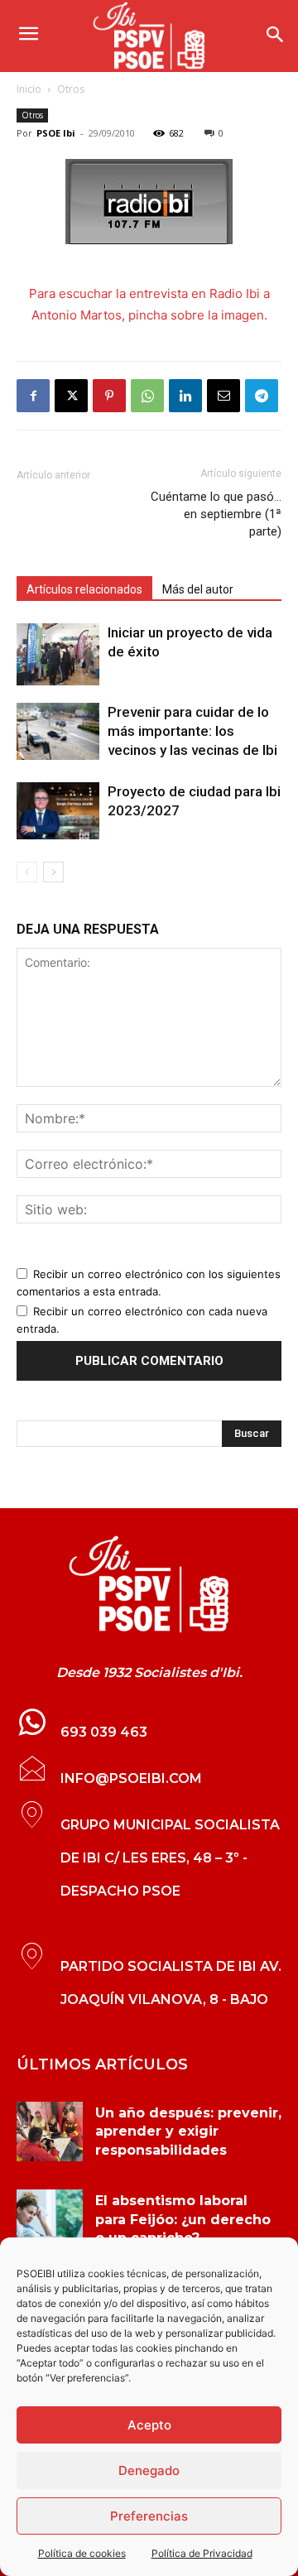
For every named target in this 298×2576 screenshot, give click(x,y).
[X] (71, 396)
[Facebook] (33, 396)
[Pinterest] (109, 396)
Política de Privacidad (202, 2553)
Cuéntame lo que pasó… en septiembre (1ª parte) (216, 514)
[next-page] (53, 872)
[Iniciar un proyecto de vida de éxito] (58, 654)
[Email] (223, 396)
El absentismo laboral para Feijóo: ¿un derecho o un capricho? (183, 2219)
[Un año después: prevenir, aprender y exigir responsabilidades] (50, 2131)
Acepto (149, 2425)
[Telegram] (262, 396)
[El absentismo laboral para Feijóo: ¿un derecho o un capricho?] (50, 2219)
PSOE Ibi (56, 133)
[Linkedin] (185, 396)
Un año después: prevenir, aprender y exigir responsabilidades (188, 2131)
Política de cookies (82, 2553)
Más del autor (198, 589)
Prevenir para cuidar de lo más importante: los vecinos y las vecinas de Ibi (192, 731)
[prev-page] (27, 872)
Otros (71, 89)
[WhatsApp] (147, 396)
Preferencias (149, 2516)
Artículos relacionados (84, 589)
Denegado (149, 2470)
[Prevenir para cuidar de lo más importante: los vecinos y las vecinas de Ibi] (58, 731)
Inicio (29, 89)
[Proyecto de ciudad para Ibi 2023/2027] (58, 811)
